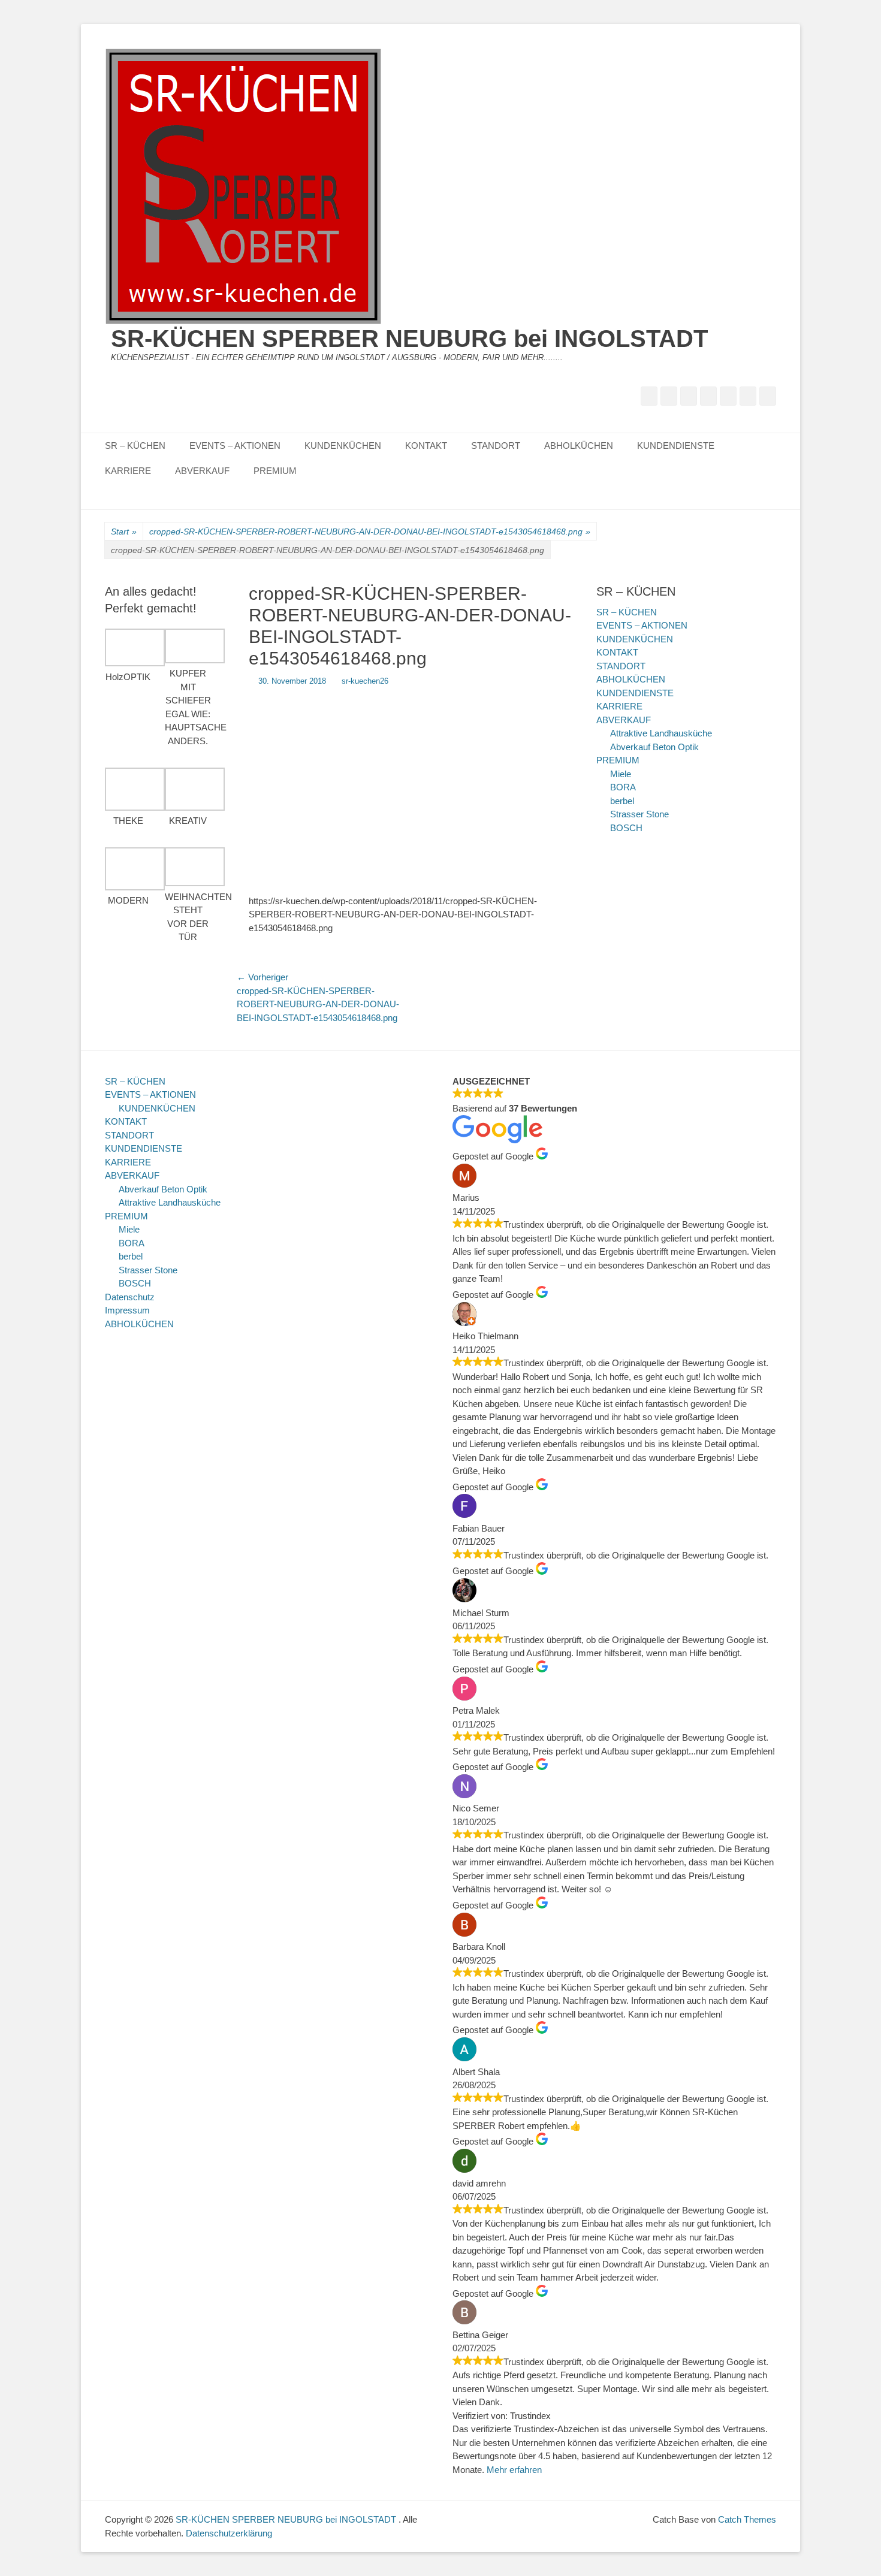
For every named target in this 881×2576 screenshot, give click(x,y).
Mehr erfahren (514, 2470)
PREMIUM (275, 471)
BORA (623, 787)
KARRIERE (128, 471)
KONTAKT (426, 446)
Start (124, 531)
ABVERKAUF (202, 471)
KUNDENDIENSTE (676, 446)
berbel (622, 801)
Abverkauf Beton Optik (654, 747)
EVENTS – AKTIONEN (235, 446)
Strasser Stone (639, 814)
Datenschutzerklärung (229, 2533)
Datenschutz (130, 1297)
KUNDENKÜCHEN (343, 446)
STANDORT (496, 446)
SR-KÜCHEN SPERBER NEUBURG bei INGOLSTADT (409, 339)
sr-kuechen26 (365, 681)
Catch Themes (747, 2519)
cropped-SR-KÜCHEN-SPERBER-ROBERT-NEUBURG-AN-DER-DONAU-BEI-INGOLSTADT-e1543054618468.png (370, 531)
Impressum (127, 1310)
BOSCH (626, 828)
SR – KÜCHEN (135, 446)
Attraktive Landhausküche (661, 733)
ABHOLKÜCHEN (579, 446)
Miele (621, 774)
